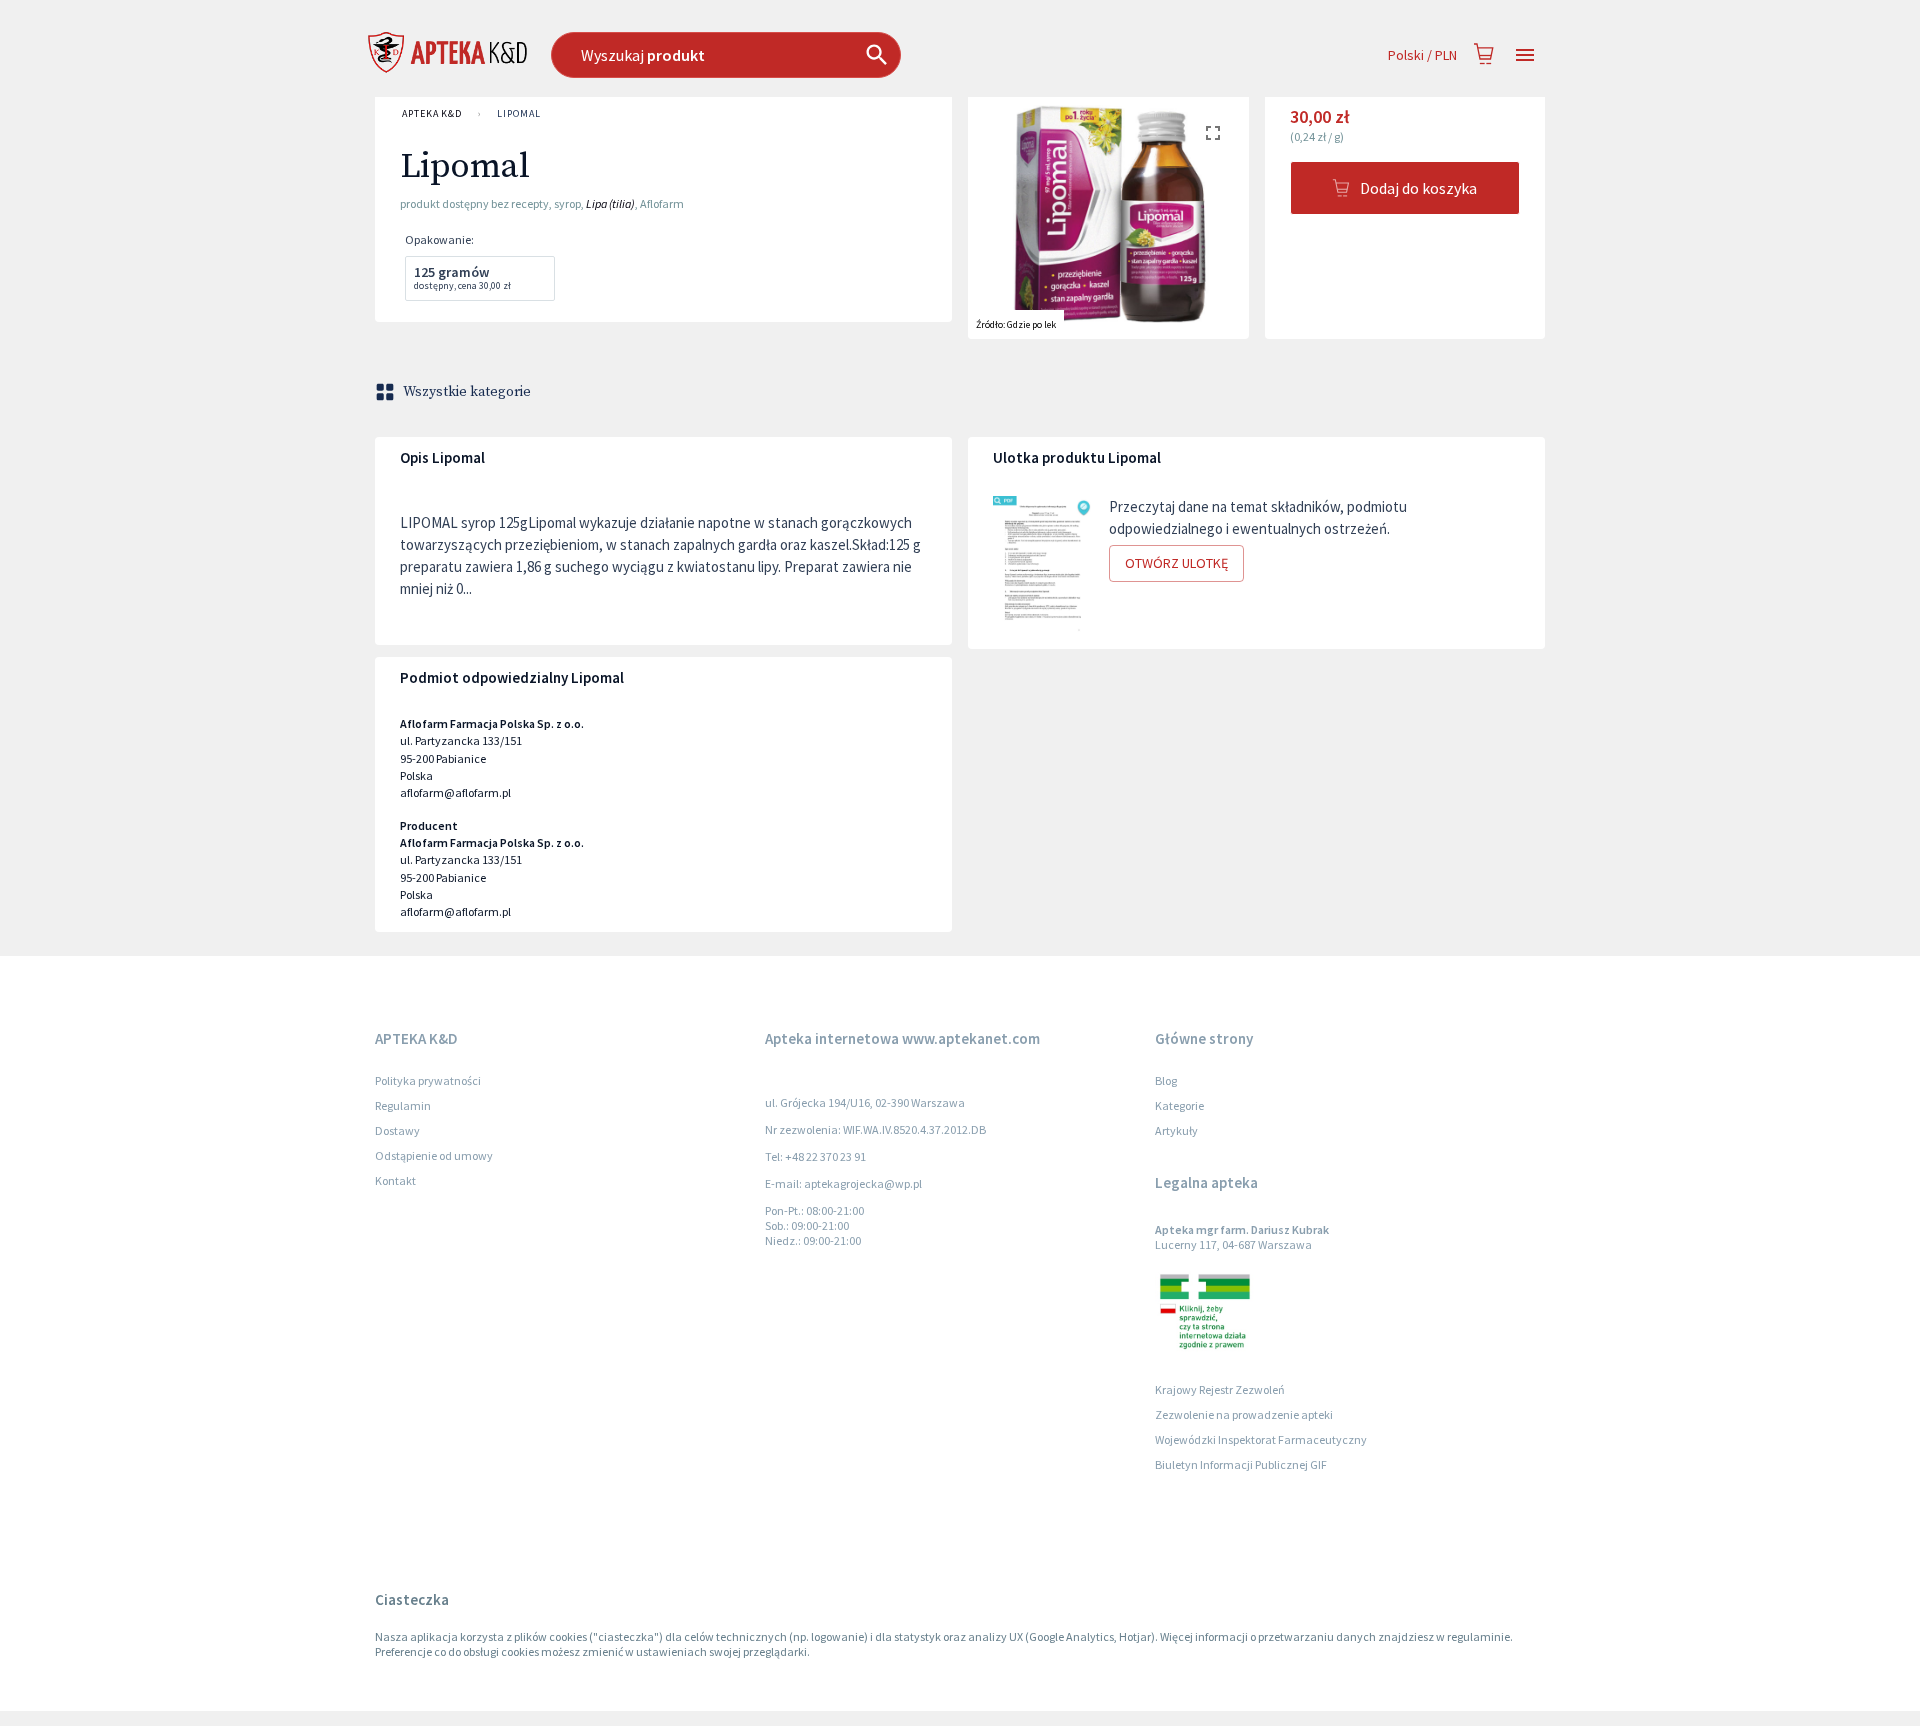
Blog (1166, 1080)
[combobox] (828, 55)
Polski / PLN (1422, 55)
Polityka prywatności (428, 1080)
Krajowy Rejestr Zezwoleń (1220, 1389)
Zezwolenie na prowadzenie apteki (1244, 1414)
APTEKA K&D (432, 113)
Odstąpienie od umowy (434, 1155)
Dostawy (397, 1130)
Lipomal (518, 113)
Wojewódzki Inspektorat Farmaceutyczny (1261, 1439)
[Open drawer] (1525, 55)
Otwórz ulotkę (1176, 563)
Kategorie (1179, 1105)
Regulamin (403, 1105)
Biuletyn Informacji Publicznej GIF (1241, 1464)
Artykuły (1176, 1130)
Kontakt (395, 1180)
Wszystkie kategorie (467, 392)
